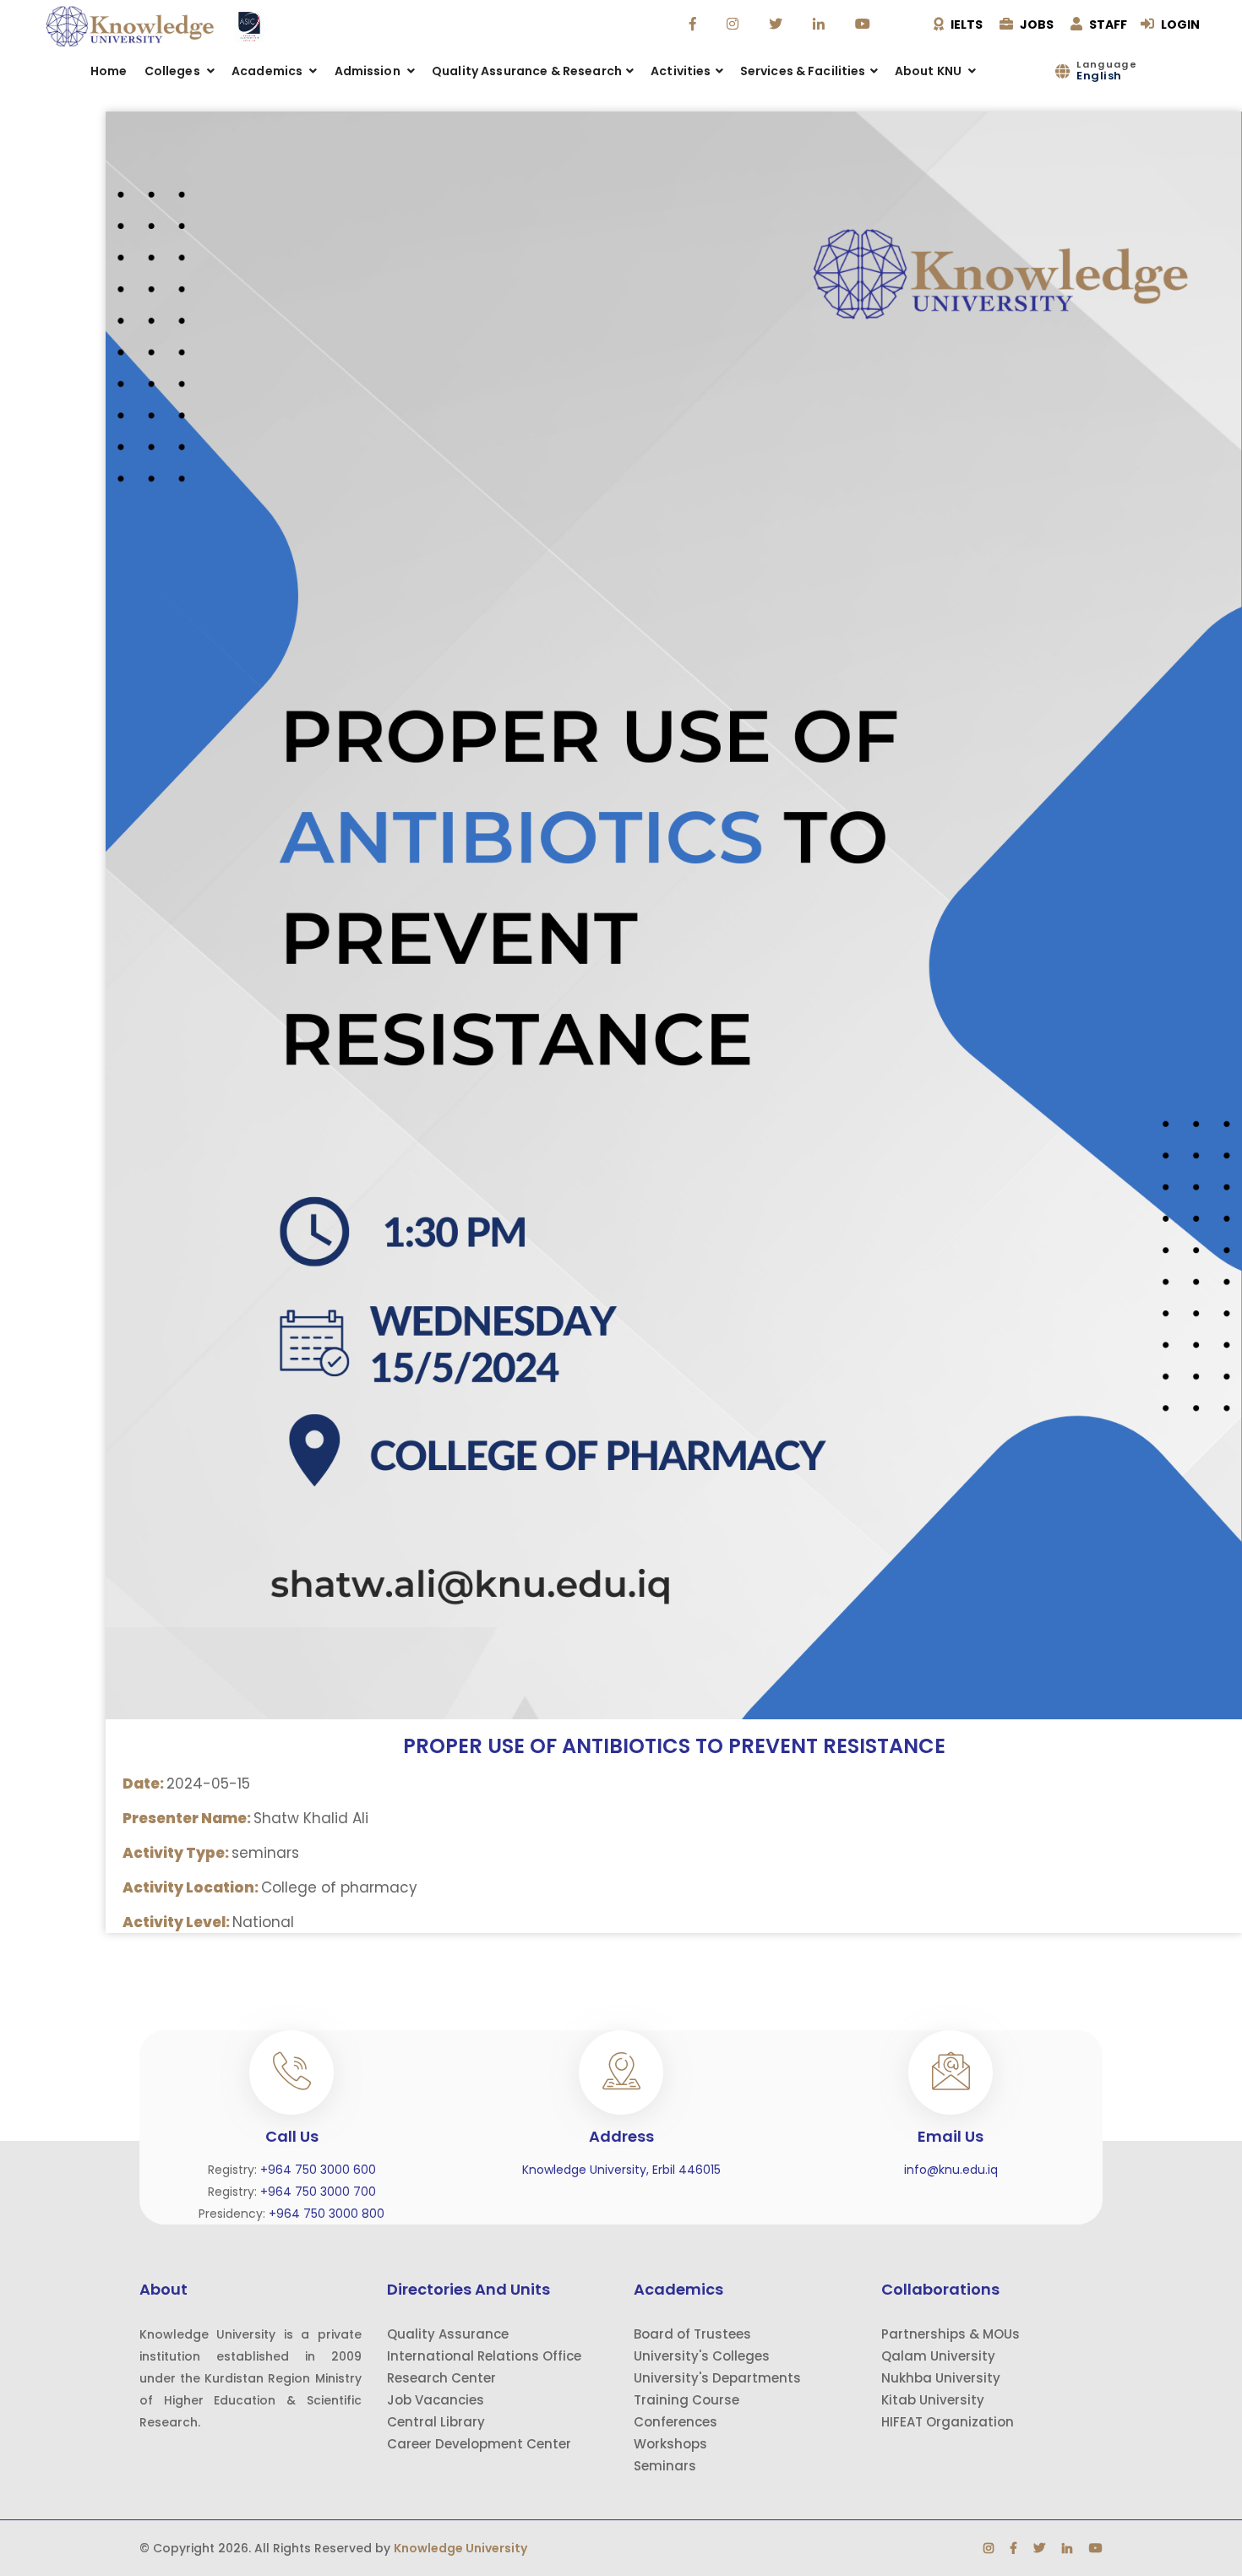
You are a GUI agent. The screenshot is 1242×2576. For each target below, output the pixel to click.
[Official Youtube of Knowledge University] (865, 25)
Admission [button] (369, 71)
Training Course (686, 2400)
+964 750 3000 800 (327, 2214)
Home (109, 71)
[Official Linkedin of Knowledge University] (821, 25)
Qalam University (938, 2356)
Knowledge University (460, 2548)
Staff (1107, 25)
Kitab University (933, 2400)
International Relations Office (484, 2356)
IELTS (965, 25)
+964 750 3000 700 (318, 2192)
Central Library (436, 2422)
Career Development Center (479, 2444)
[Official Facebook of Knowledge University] (695, 25)
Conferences (675, 2422)
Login (1179, 25)
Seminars (665, 2466)
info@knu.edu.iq (951, 2170)
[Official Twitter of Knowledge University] (778, 25)
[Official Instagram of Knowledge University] (735, 25)
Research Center (441, 2378)
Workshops (670, 2444)
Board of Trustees (692, 2334)
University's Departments (717, 2378)
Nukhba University (941, 2378)
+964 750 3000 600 (318, 2170)
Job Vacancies (436, 2400)
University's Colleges (702, 2356)
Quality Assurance (448, 2334)
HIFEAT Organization (948, 2422)
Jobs (1035, 25)
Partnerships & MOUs (951, 2334)
